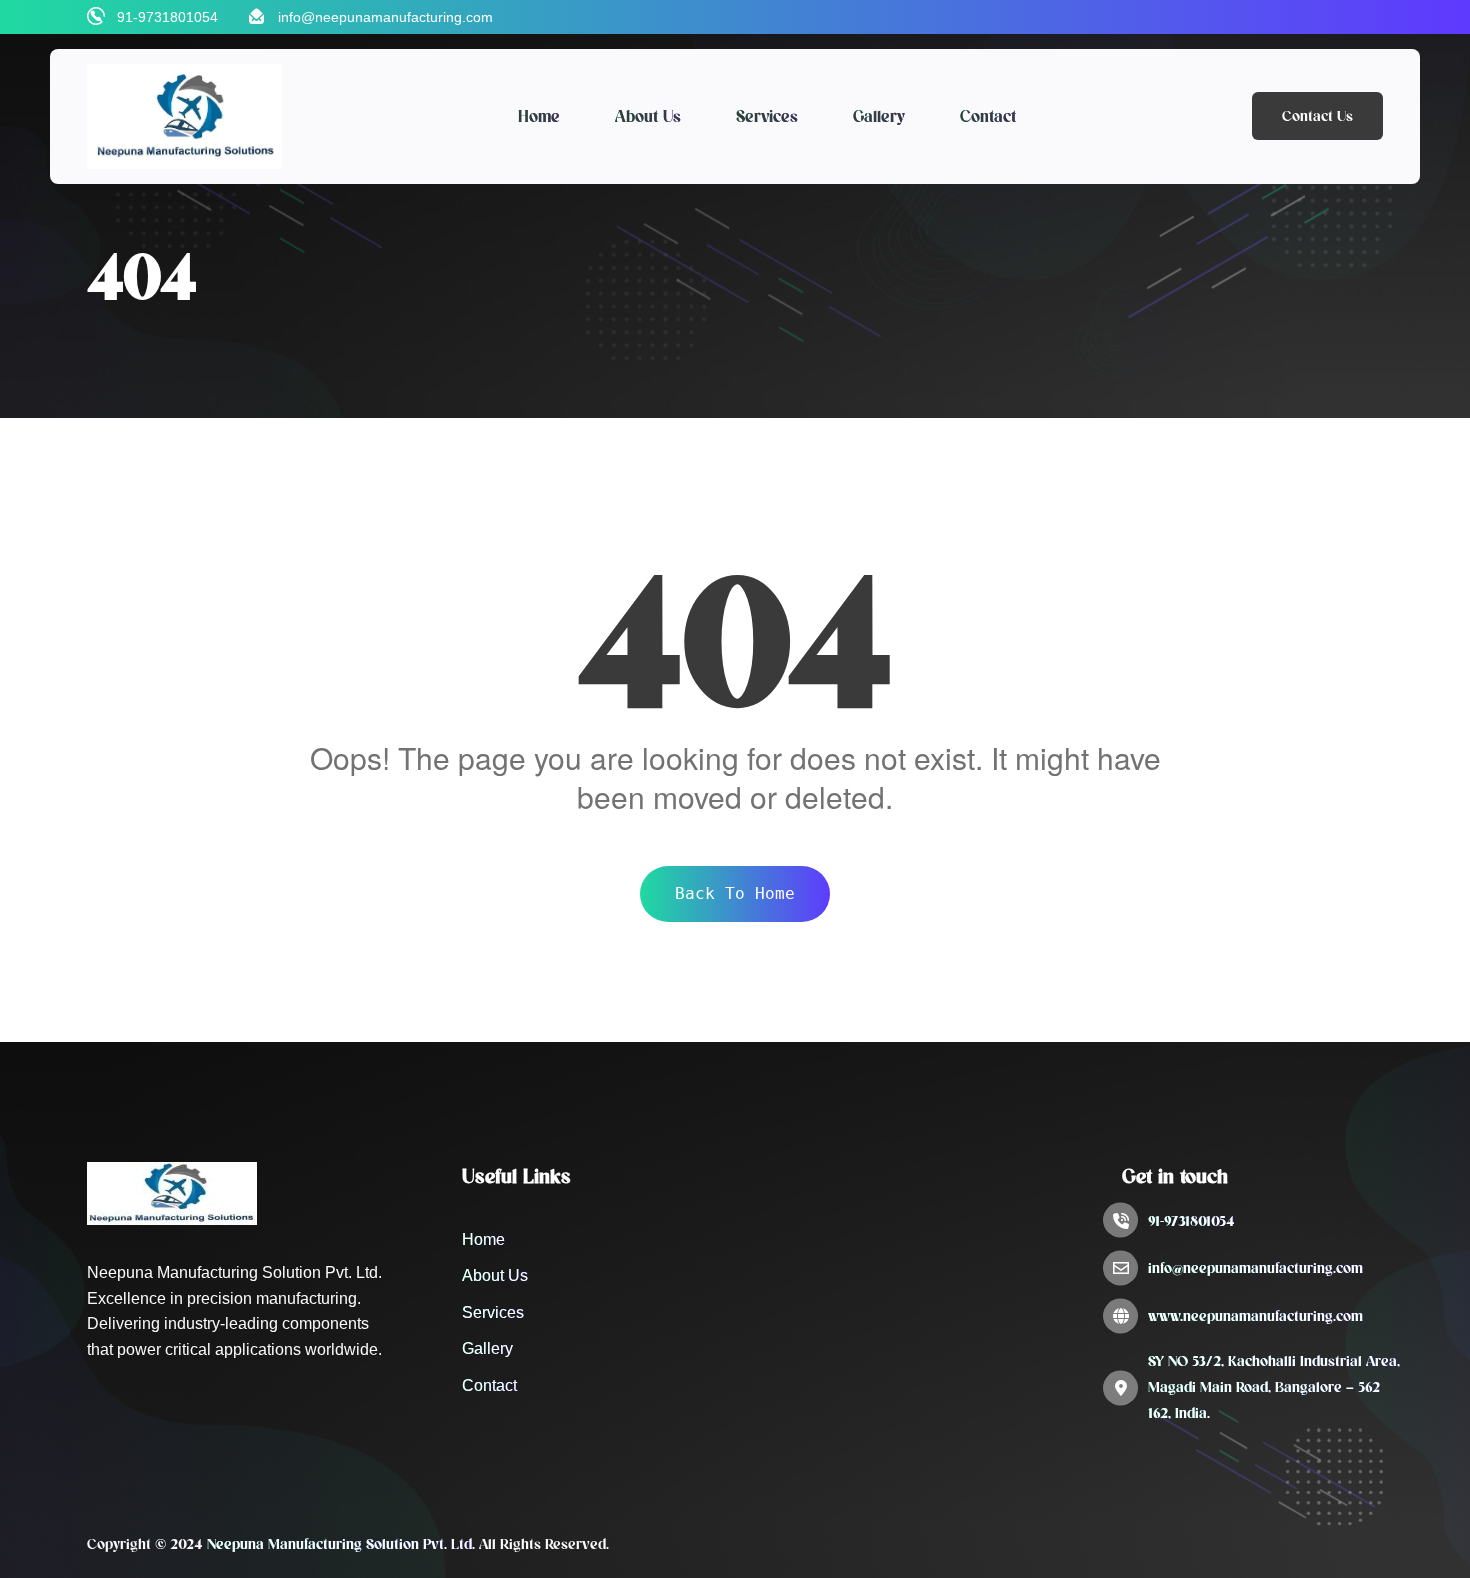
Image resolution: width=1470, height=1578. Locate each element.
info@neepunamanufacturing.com (385, 17)
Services (767, 116)
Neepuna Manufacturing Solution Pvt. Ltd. (341, 1544)
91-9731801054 (167, 17)
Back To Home (735, 893)
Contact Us (1317, 116)
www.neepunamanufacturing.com (1255, 1316)
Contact (988, 116)
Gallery (879, 116)
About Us (648, 116)
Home (539, 116)
